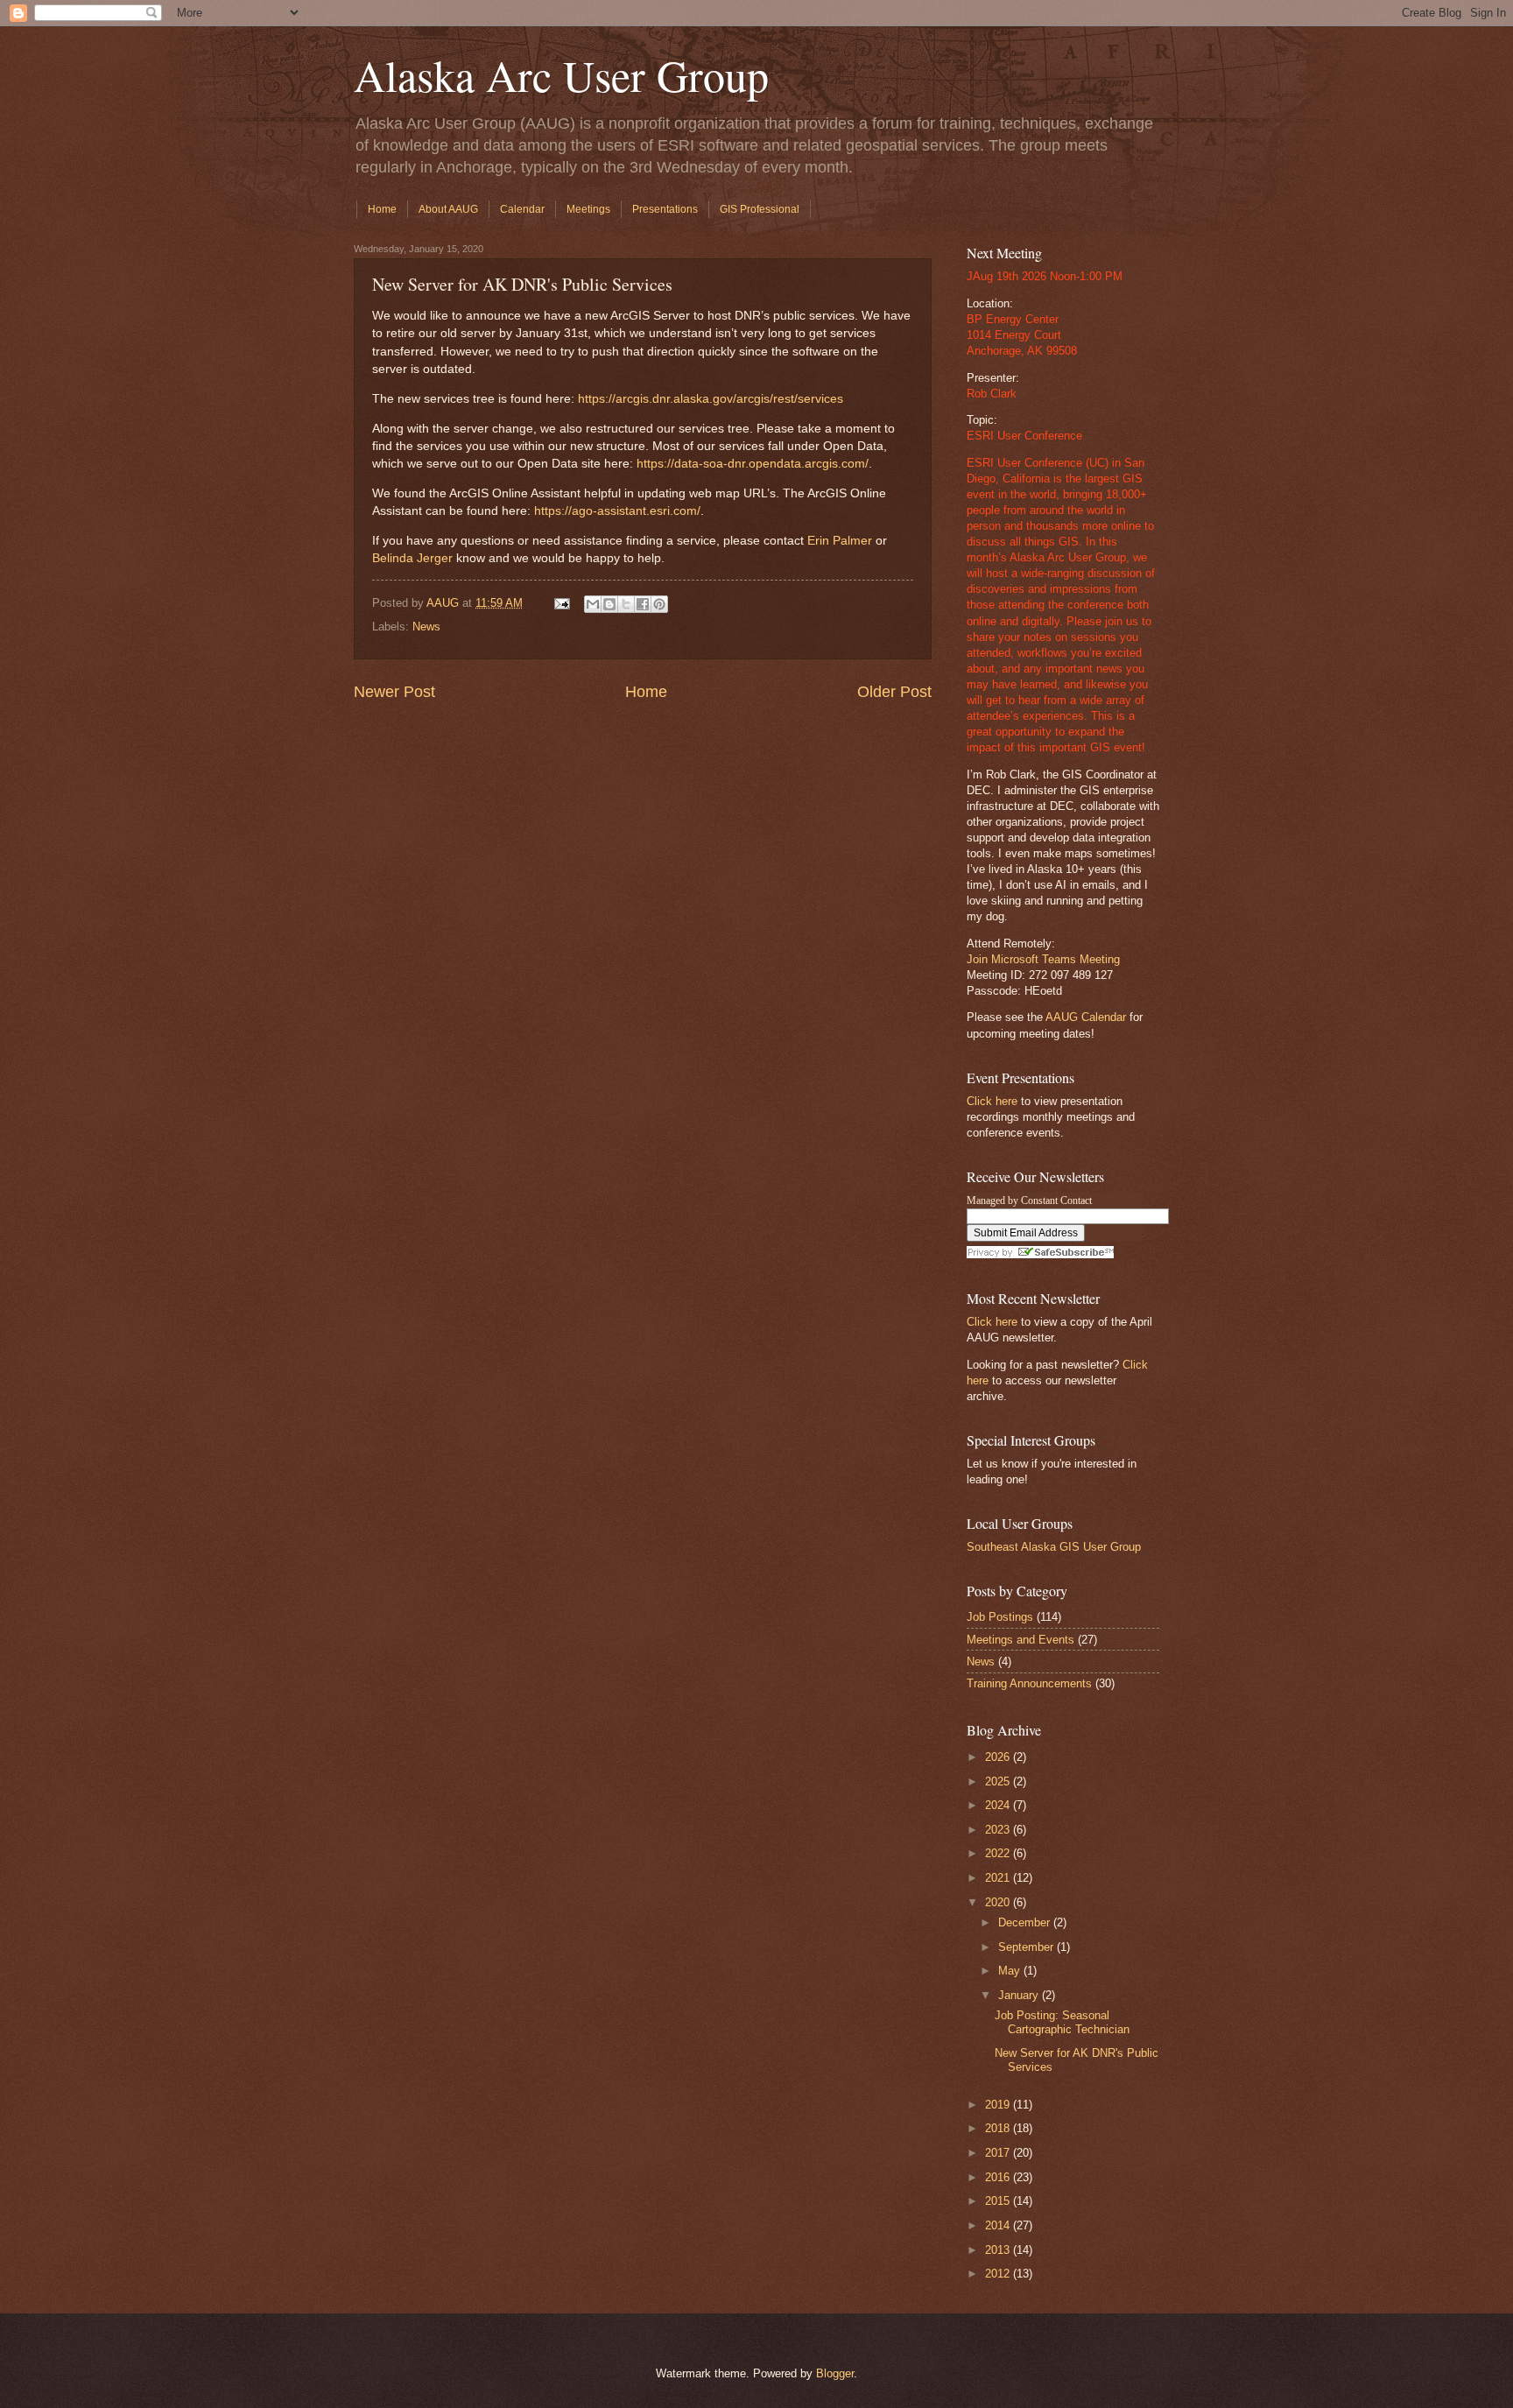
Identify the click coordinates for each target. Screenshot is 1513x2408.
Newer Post (394, 692)
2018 (999, 2128)
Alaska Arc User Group (561, 75)
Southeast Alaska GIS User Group (1054, 1547)
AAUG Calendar (1086, 1017)
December (1026, 1922)
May (1011, 1971)
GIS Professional (760, 209)
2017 (999, 2153)
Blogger (835, 2373)
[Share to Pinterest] (659, 604)
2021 (999, 1878)
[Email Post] (561, 603)
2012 (999, 2274)
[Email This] (593, 604)
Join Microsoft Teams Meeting (1043, 959)
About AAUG (448, 209)
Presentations (665, 209)
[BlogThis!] (609, 604)
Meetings (588, 209)
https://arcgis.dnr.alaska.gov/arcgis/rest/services (711, 399)
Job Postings (1000, 1617)
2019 (999, 2105)
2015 (999, 2201)
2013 (999, 2250)
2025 (999, 1781)
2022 (999, 1853)
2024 (999, 1805)
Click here (992, 1101)
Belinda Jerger (412, 558)
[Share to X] (626, 604)
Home (382, 209)
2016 (999, 2177)
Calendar (522, 209)
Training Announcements (1029, 1683)
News (426, 627)
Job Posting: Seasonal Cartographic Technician (1062, 2022)
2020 (999, 1902)
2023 (999, 1830)
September (1027, 1947)
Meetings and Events (1020, 1640)
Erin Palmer (840, 541)
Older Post (894, 692)
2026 (999, 1757)
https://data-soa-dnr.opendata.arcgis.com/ (753, 464)
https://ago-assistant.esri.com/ (617, 511)
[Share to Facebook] (643, 604)
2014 (999, 2225)
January (1020, 1995)
